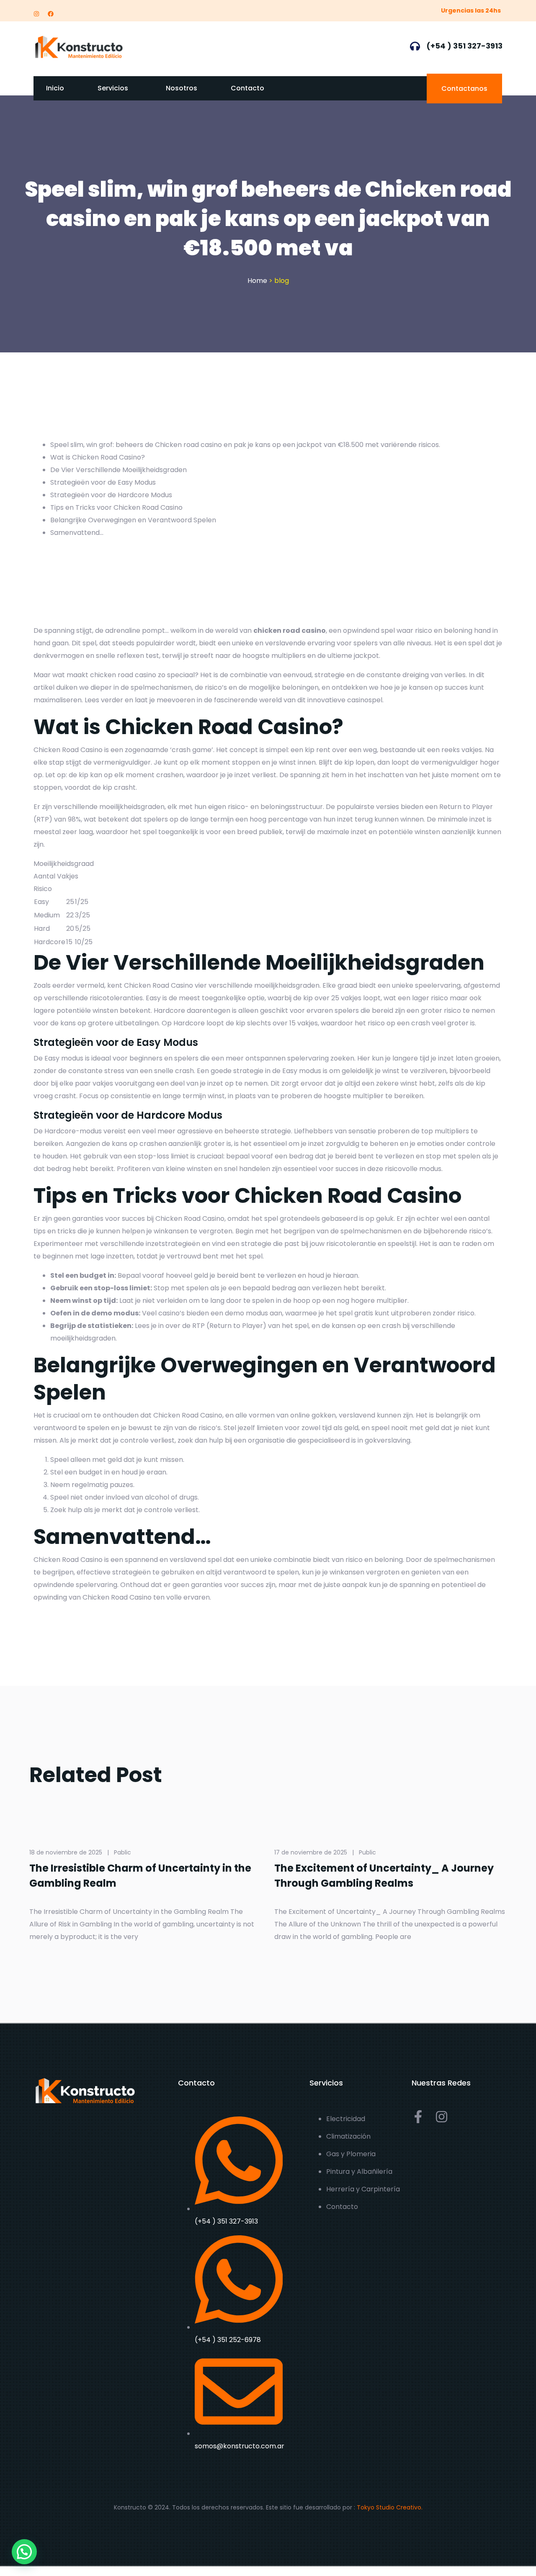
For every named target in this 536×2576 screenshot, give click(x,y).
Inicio (55, 88)
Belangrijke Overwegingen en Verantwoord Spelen (133, 520)
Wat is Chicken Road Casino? (98, 457)
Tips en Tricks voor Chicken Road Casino (116, 507)
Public (367, 1852)
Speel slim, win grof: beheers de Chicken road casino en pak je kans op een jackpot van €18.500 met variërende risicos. (245, 445)
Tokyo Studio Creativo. (390, 2507)
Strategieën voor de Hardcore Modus (111, 495)
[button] (24, 2552)
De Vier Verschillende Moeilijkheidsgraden (119, 470)
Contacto (247, 88)
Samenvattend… (77, 533)
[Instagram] (36, 14)
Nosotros (182, 88)
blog (282, 281)
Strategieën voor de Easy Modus (103, 482)
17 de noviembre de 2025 (311, 1852)
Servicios (113, 88)
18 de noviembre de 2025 (66, 1852)
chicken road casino (290, 631)
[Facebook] (51, 14)
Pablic (122, 1852)
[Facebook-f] (418, 2117)
